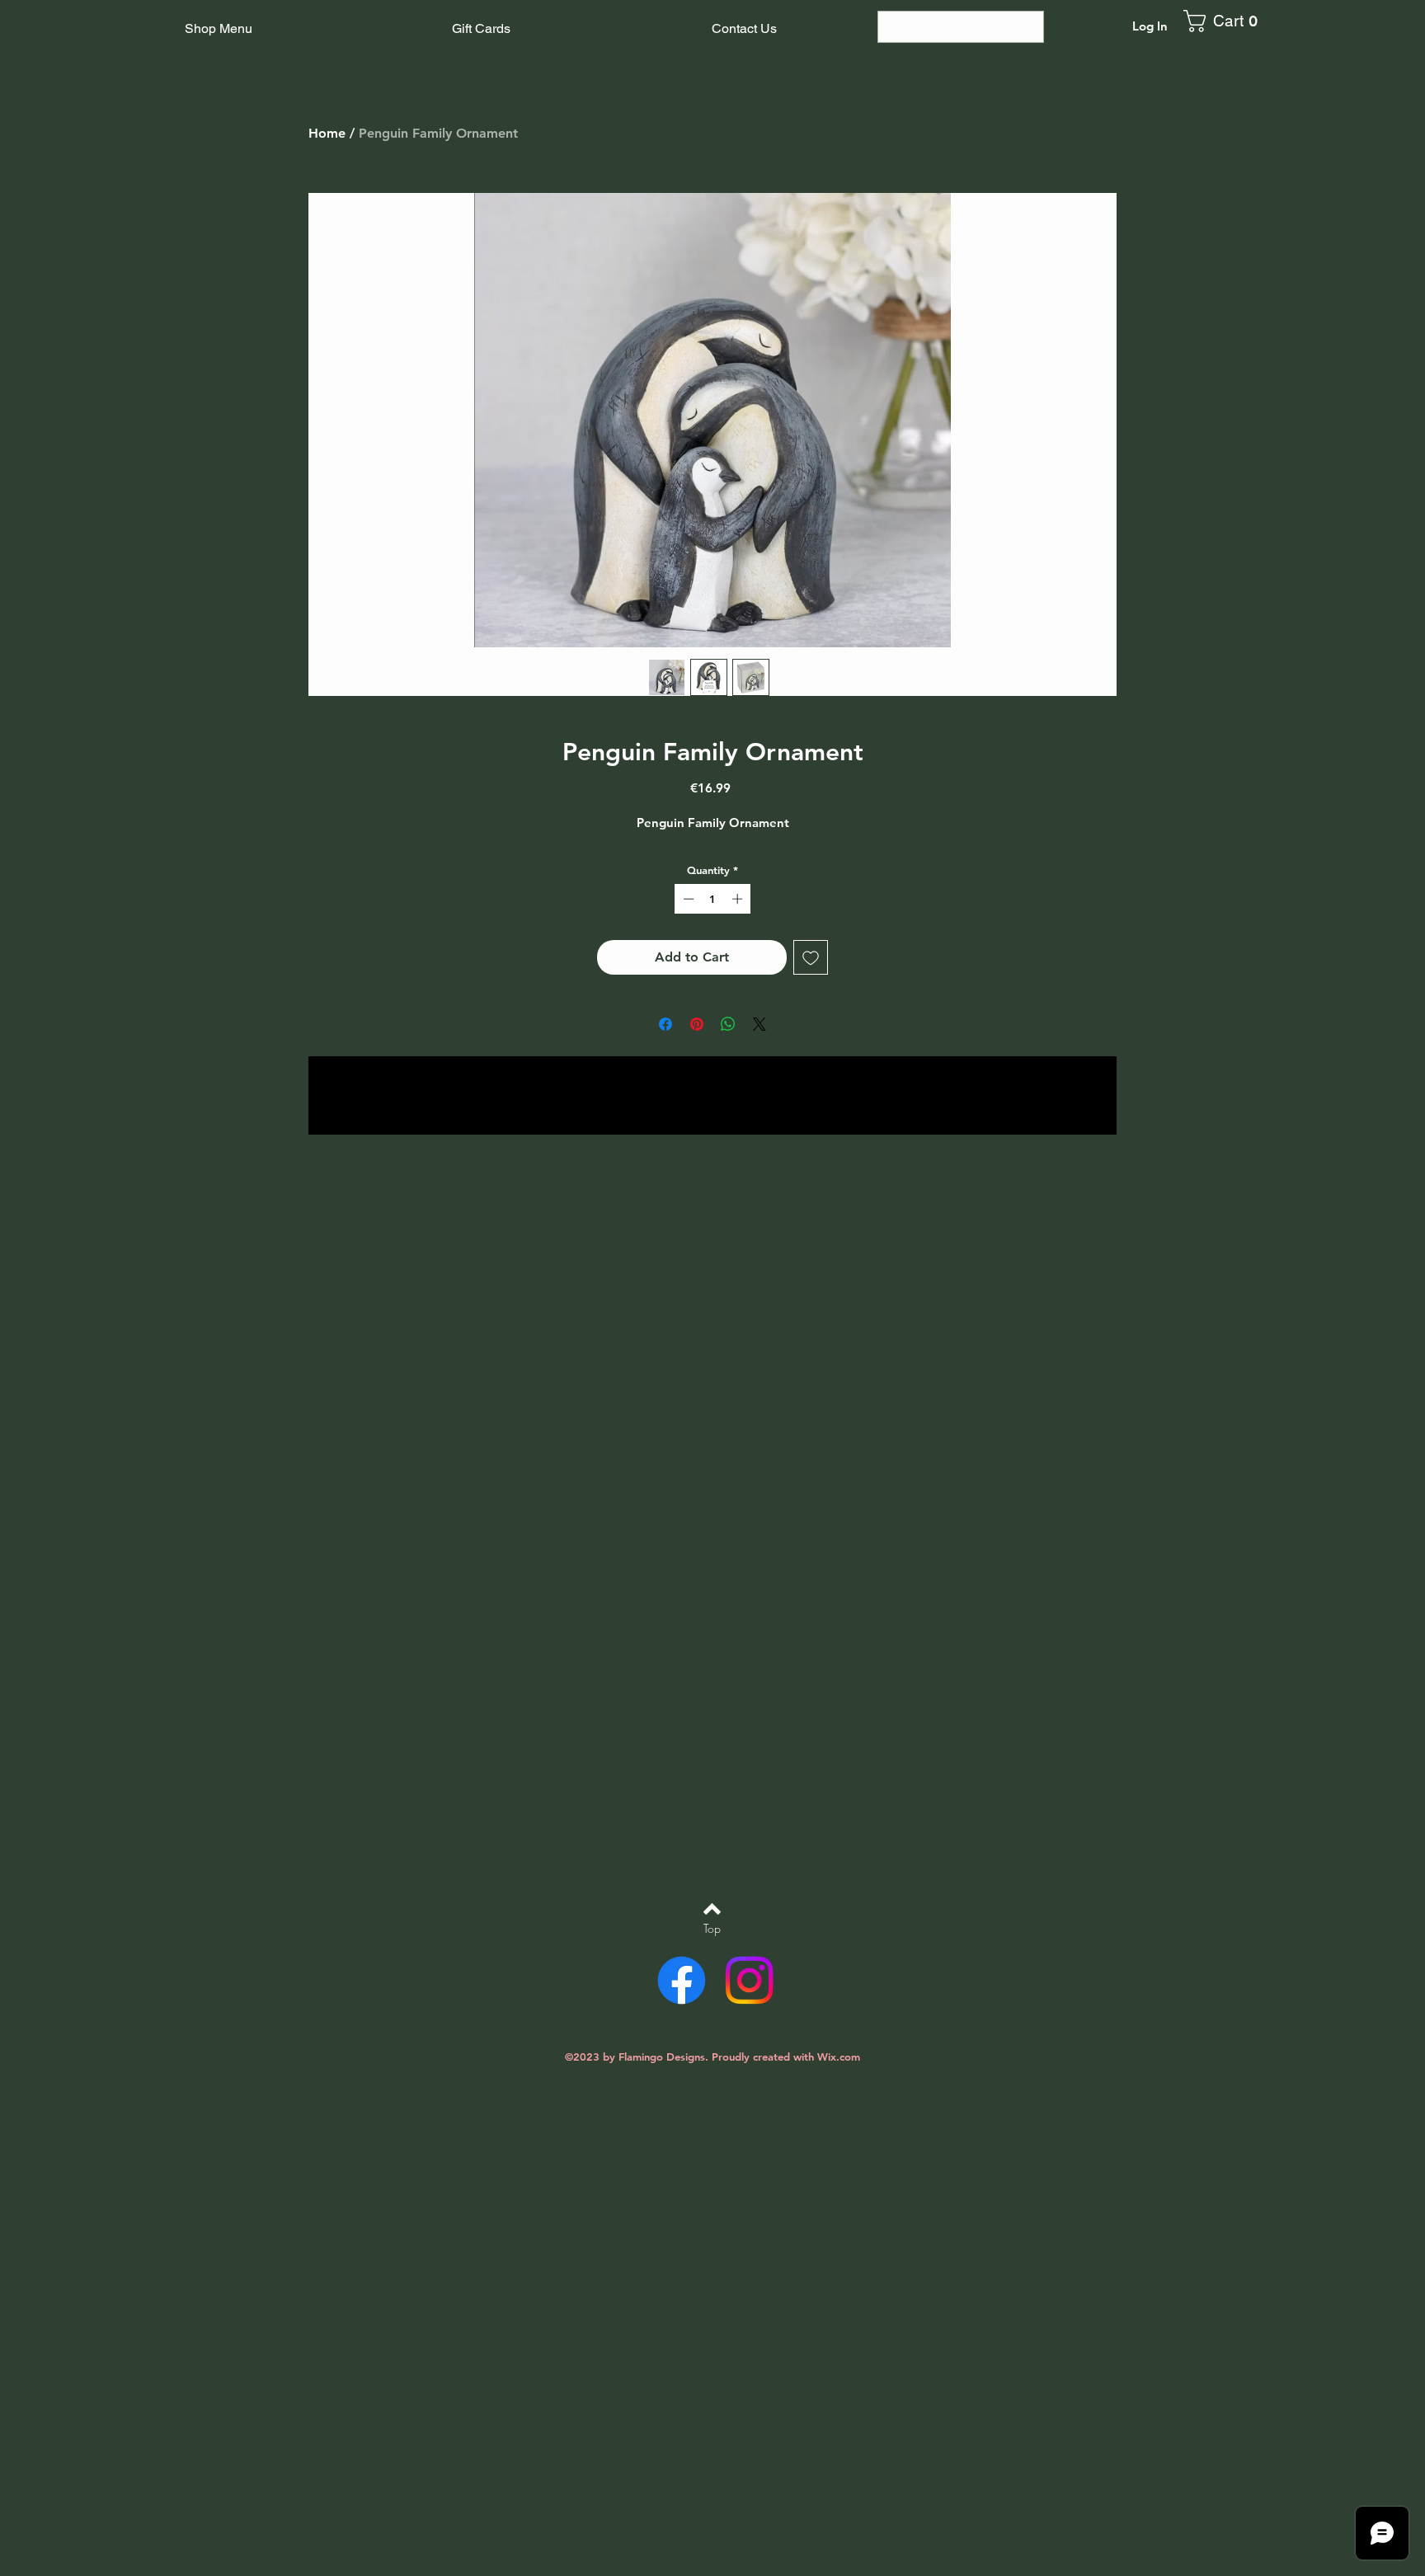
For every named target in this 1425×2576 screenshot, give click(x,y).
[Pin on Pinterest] (697, 1024)
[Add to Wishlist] (811, 957)
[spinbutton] (713, 899)
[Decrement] (687, 899)
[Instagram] (749, 1980)
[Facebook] (682, 1980)
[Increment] (739, 899)
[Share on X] (760, 1024)
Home (327, 133)
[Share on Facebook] (665, 1024)
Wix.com (839, 2057)
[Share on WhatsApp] (728, 1024)
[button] (1227, 21)
